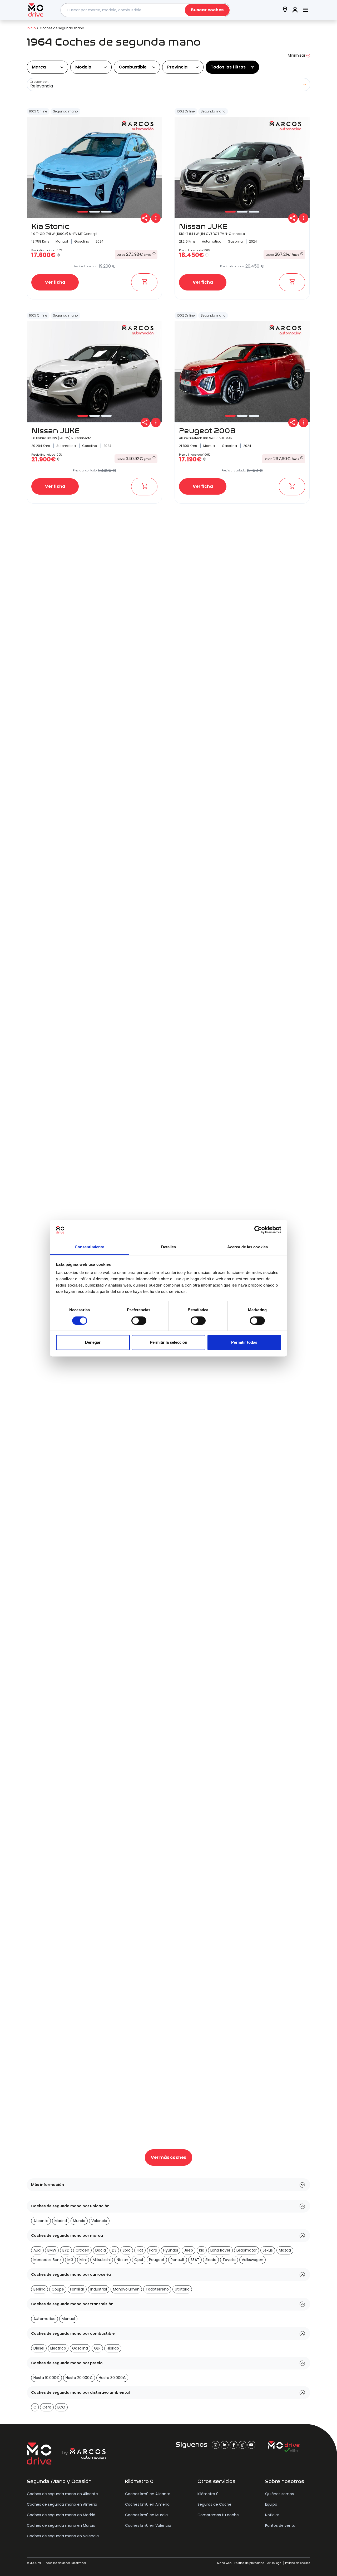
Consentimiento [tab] (90, 1247)
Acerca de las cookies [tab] (247, 1247)
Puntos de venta (280, 2525)
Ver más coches (168, 2157)
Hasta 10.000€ (46, 2378)
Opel (139, 2260)
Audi (37, 2250)
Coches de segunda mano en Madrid (61, 2515)
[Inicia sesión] (295, 10)
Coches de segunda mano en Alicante (62, 2494)
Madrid (61, 2221)
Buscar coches (207, 10)
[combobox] (146, 10)
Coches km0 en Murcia (146, 2515)
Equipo (271, 2504)
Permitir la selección (168, 1343)
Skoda (211, 2260)
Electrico (58, 2348)
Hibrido (113, 2348)
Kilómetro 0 (208, 2494)
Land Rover (220, 2250)
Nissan (122, 2260)
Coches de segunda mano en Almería (62, 2504)
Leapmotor (247, 2250)
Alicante (41, 2221)
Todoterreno (157, 2289)
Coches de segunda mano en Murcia (61, 2525)
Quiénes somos (279, 2494)
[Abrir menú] (306, 10)
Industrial (99, 2289)
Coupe (58, 2289)
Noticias (272, 2515)
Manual (68, 2319)
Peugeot (157, 2260)
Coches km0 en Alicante (148, 2494)
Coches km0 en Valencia (148, 2525)
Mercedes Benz (47, 2260)
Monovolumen (126, 2289)
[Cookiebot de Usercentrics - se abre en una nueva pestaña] (258, 1230)
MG (70, 2260)
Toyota (229, 2260)
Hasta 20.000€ (79, 2378)
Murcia (79, 2221)
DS (114, 2250)
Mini (83, 2260)
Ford (153, 2250)
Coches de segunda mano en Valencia (63, 2536)
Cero (47, 2407)
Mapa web (224, 2563)
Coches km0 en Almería (147, 2504)
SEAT (195, 2260)
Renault (178, 2260)
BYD (66, 2250)
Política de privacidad (249, 2563)
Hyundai (171, 2250)
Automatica (44, 2319)
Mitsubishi (102, 2260)
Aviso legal (275, 2563)
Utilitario (182, 2289)
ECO (61, 2407)
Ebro (127, 2250)
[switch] (139, 1321)
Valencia (99, 2221)
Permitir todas (244, 1343)
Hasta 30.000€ (112, 2378)
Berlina (39, 2289)
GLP (97, 2348)
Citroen (82, 2250)
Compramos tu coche (218, 2515)
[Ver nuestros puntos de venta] (285, 10)
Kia (202, 2250)
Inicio (31, 28)
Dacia (101, 2250)
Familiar (77, 2289)
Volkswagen (252, 2260)
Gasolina (80, 2348)
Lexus (268, 2250)
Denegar (93, 1343)
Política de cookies (298, 2563)
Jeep (189, 2250)
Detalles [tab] (169, 1247)
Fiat (140, 2250)
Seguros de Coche (214, 2504)
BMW (52, 2250)
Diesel (39, 2348)
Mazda (285, 2250)
